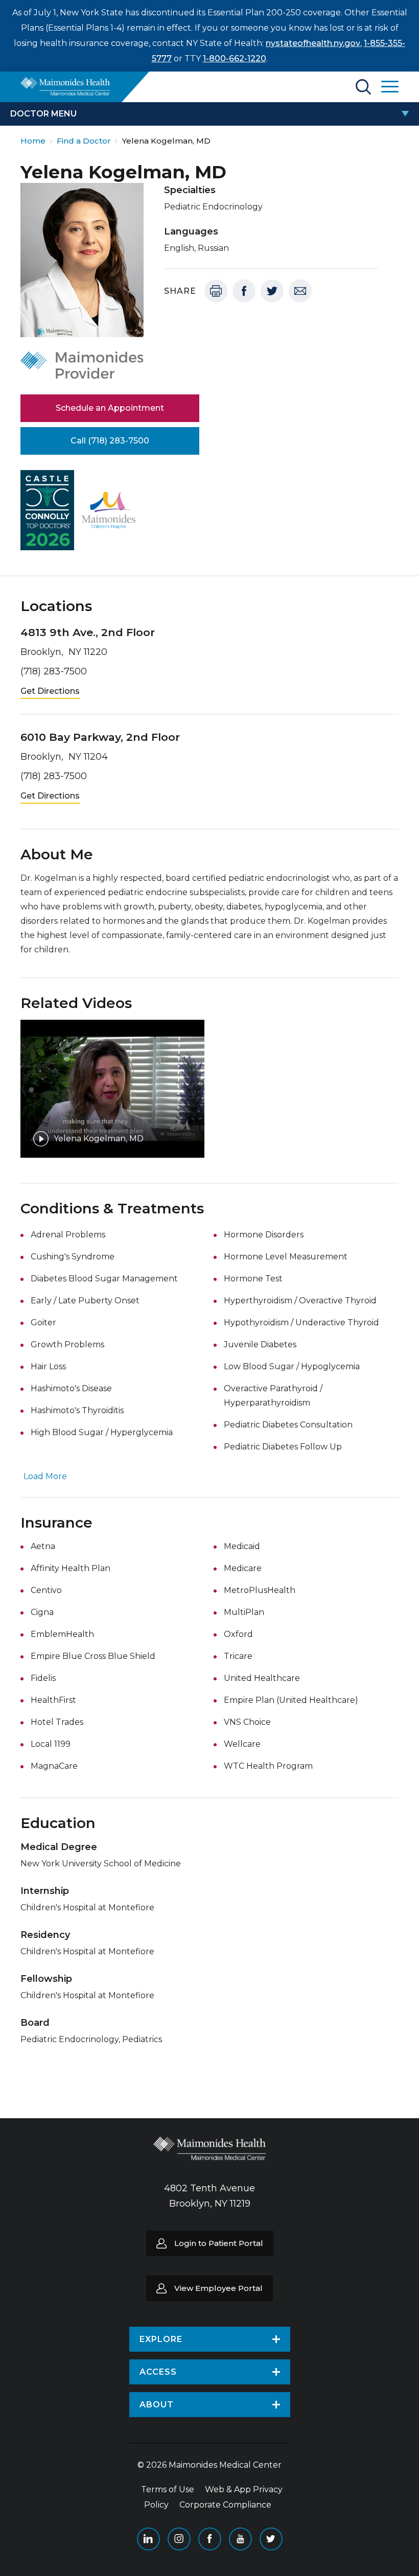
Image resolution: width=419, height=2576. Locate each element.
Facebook (244, 291)
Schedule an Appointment (110, 408)
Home (33, 141)
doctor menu (43, 114)
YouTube (240, 2539)
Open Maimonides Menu (390, 87)
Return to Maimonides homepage (65, 86)
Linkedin (148, 2539)
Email (300, 291)
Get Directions (50, 691)
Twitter (272, 291)
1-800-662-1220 (235, 58)
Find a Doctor (84, 141)
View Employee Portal (218, 2288)
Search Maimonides (363, 87)
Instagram (179, 2539)
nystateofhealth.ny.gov (313, 43)
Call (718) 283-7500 (110, 441)
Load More (45, 1476)
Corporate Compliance (225, 2505)
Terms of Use (168, 2489)
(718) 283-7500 (54, 671)
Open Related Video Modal (112, 1089)
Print (216, 291)
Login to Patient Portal (219, 2243)
